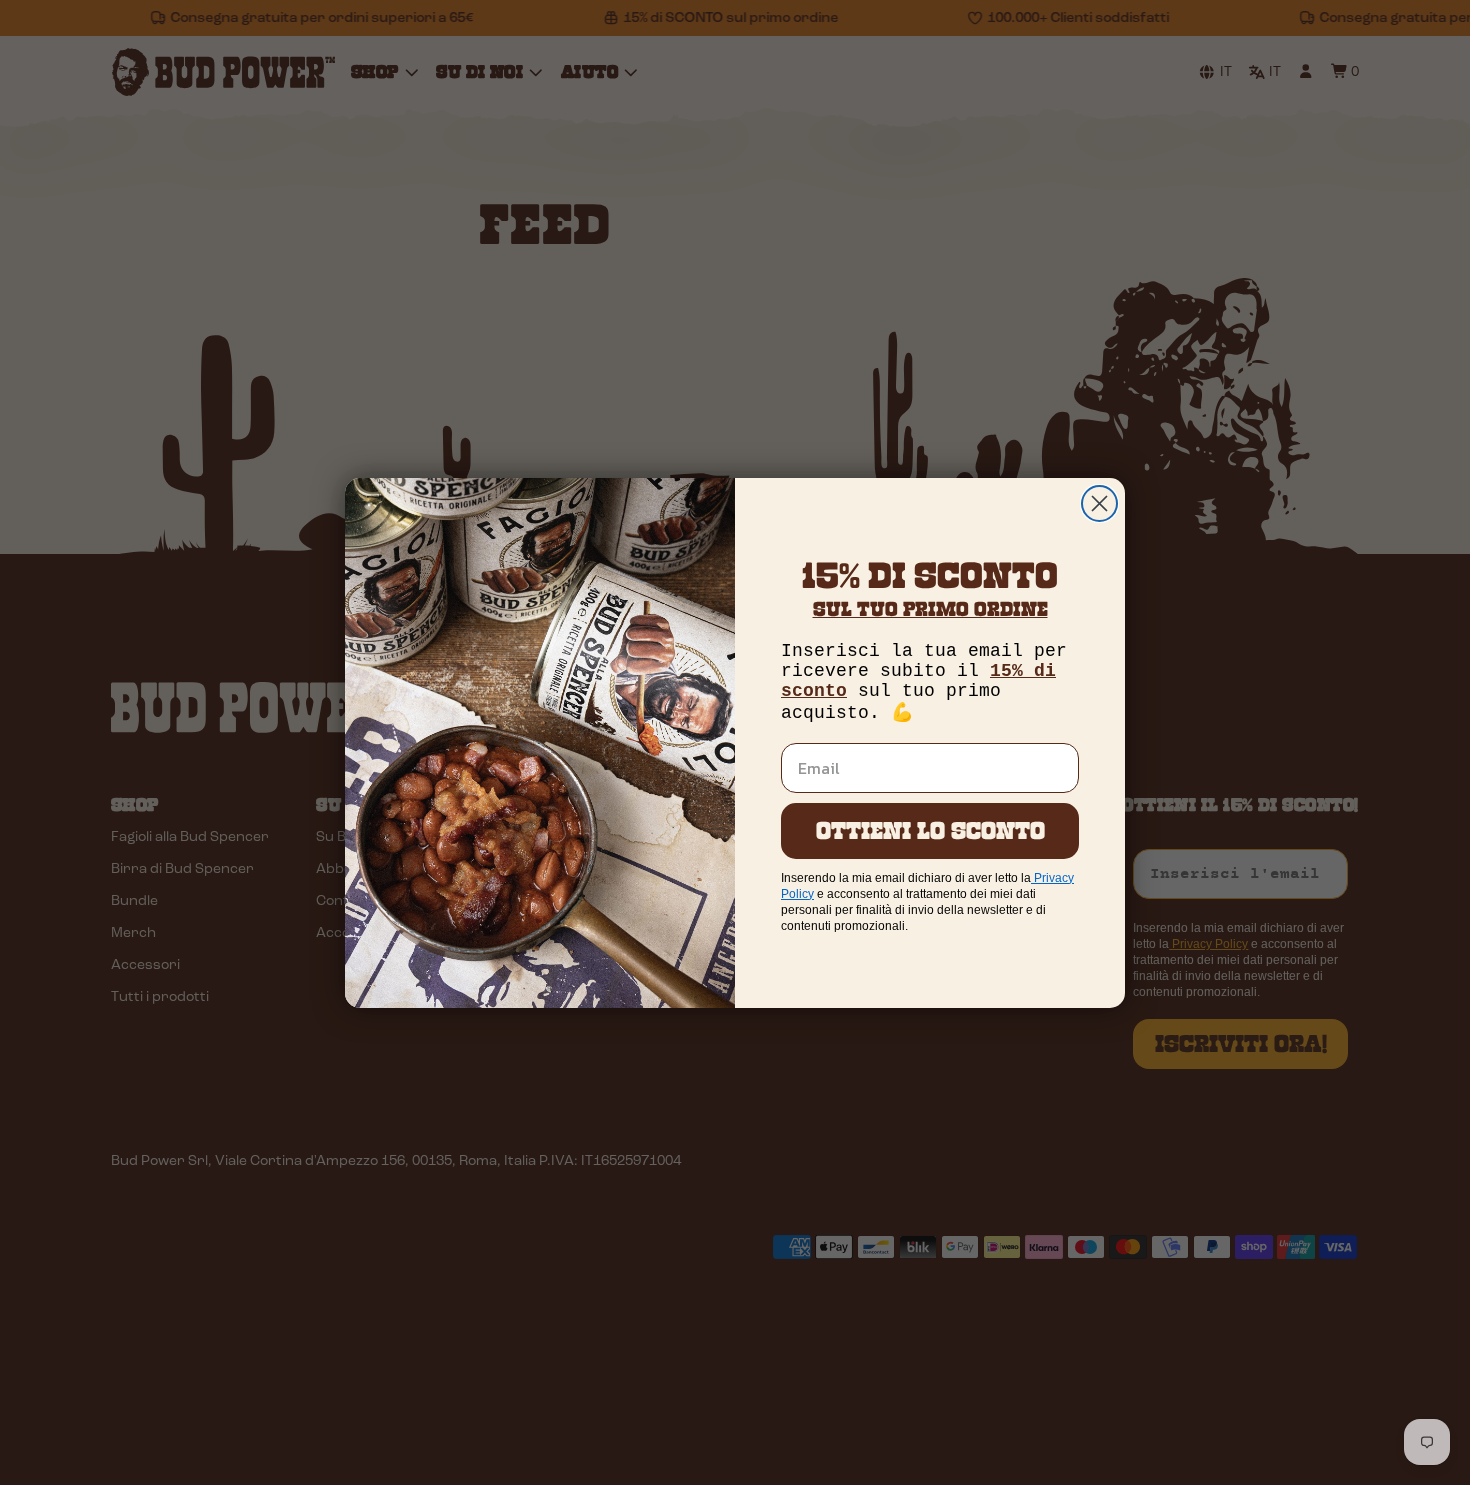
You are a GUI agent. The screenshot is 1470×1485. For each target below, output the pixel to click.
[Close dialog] (1099, 503)
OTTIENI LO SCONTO (930, 829)
